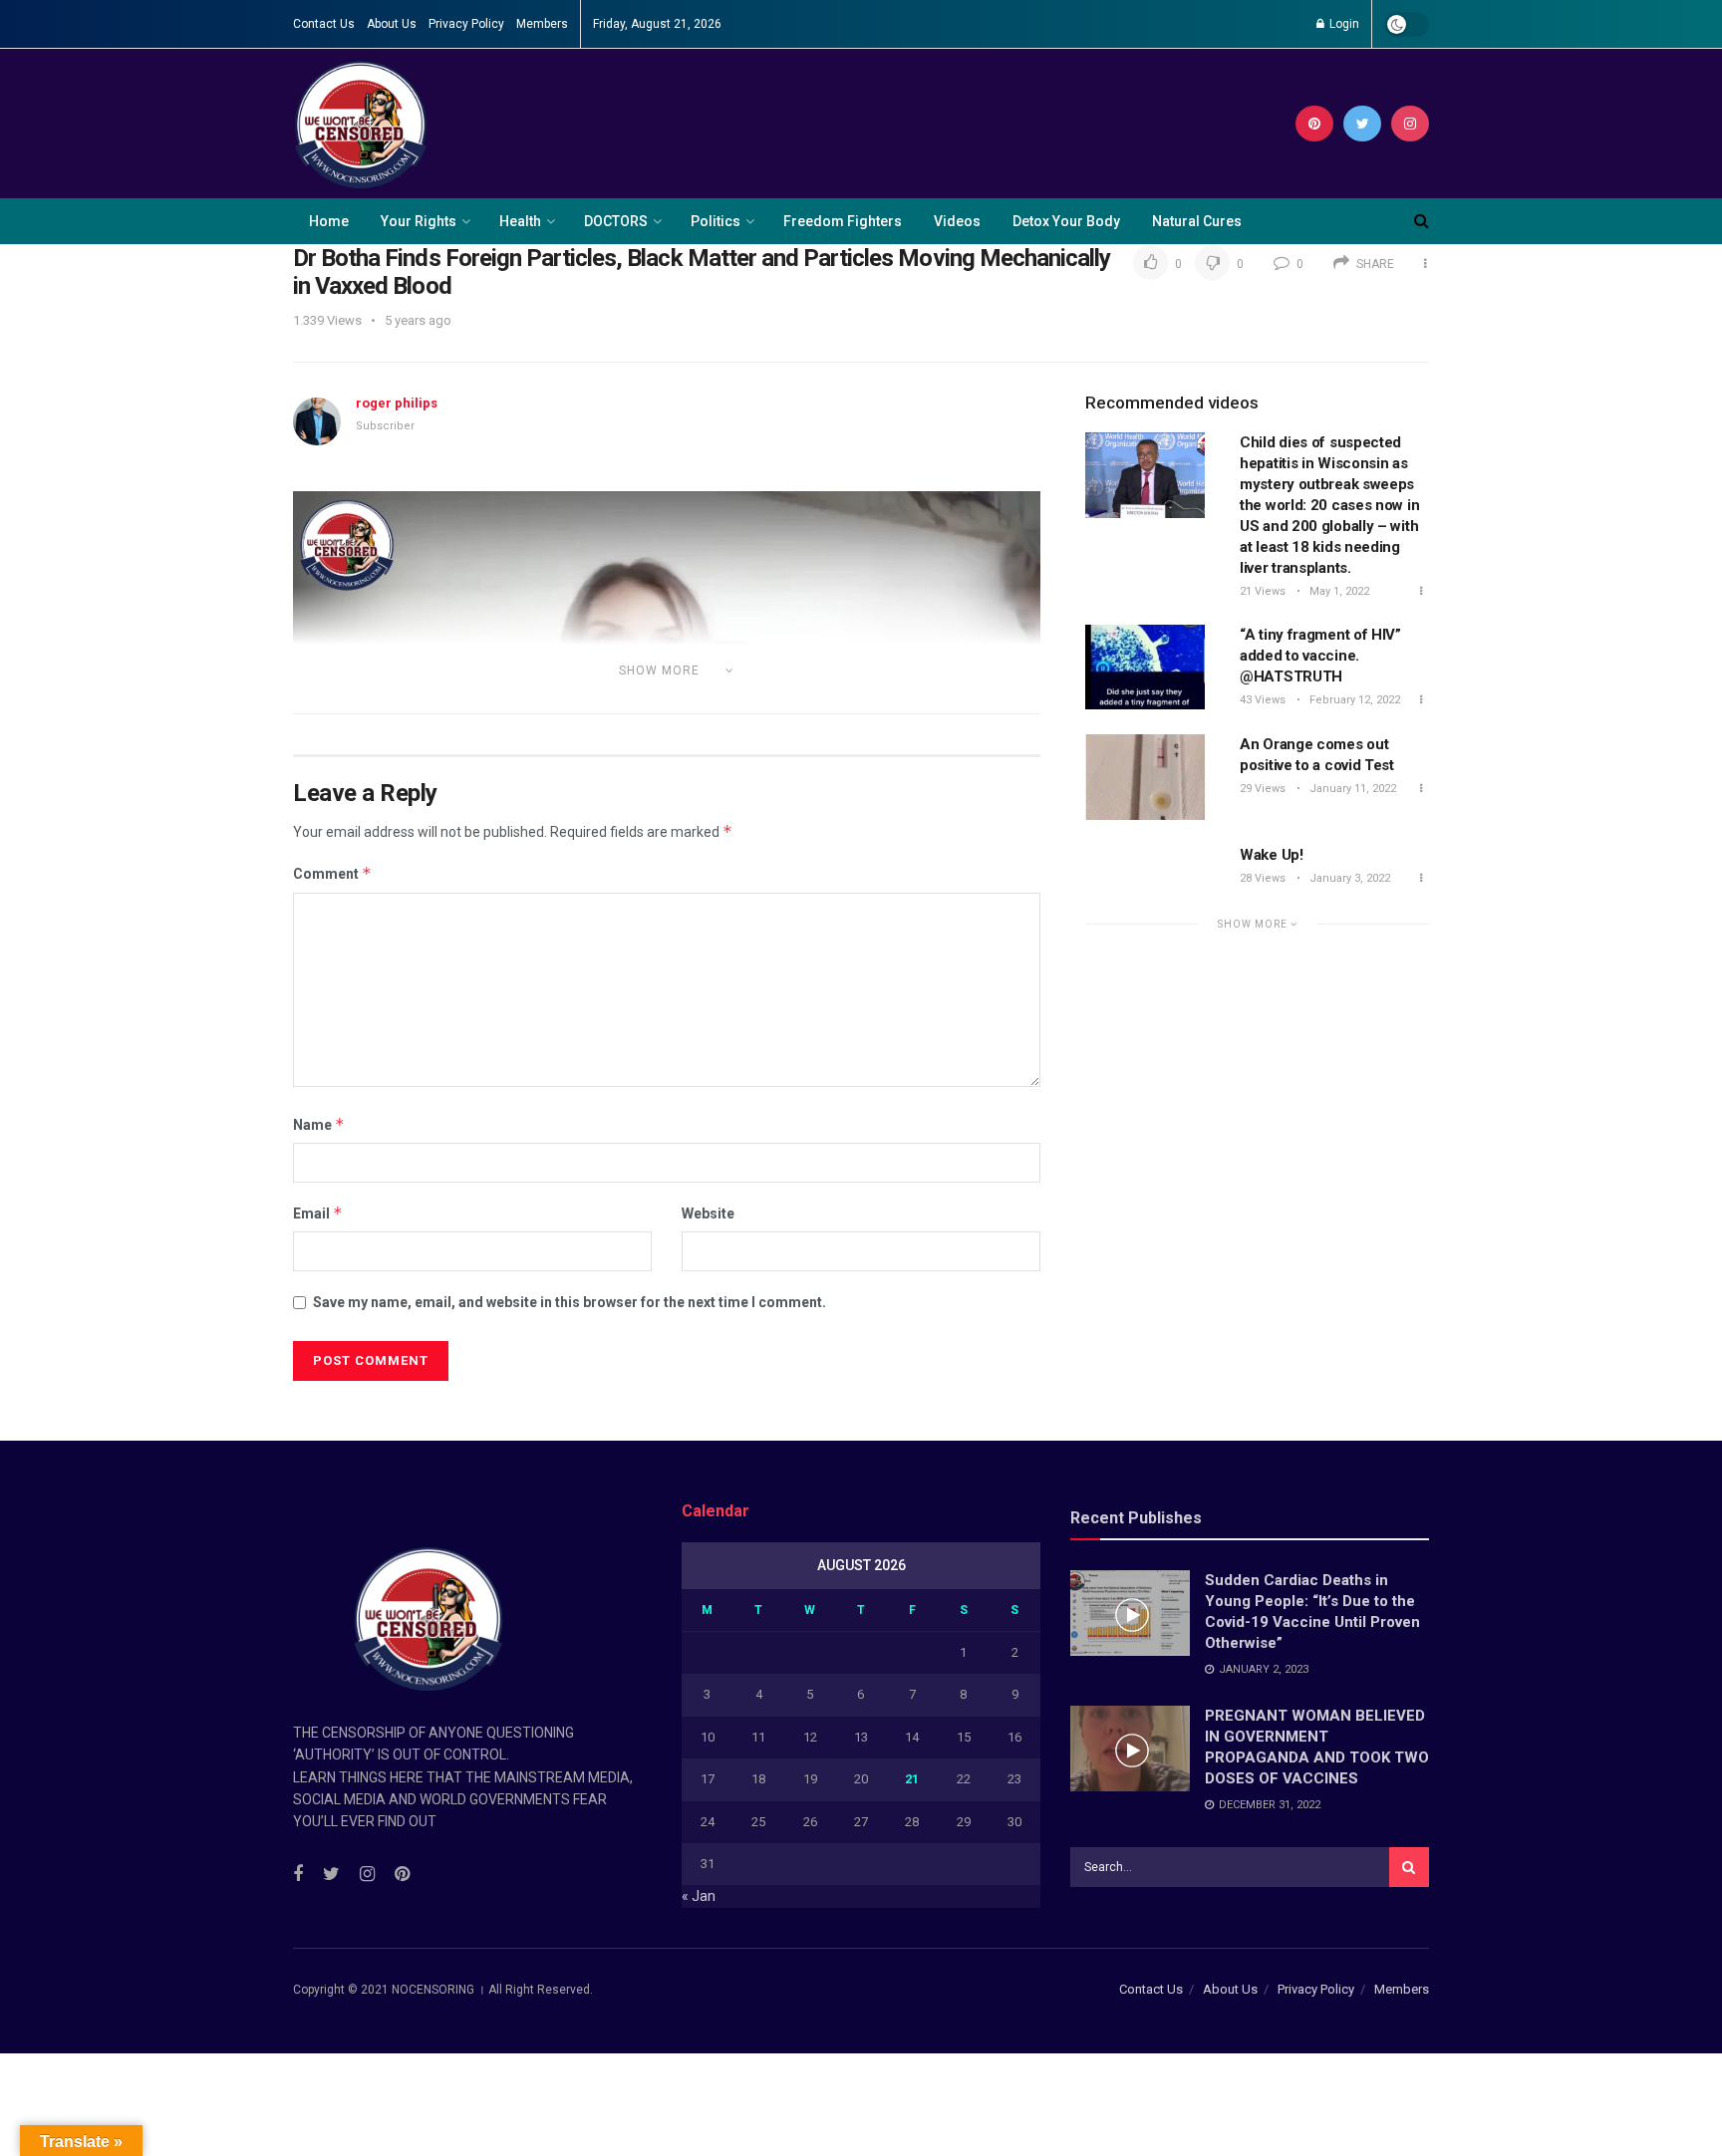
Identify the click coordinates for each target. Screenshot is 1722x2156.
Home (329, 221)
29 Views (1263, 789)
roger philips (397, 403)
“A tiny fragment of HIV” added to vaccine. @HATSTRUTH (1320, 656)
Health (520, 221)
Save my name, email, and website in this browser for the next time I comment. (570, 1302)
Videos (957, 221)
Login (1343, 24)
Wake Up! (1272, 855)
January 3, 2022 (1348, 878)
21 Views (1263, 591)
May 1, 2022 (1338, 591)
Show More (1254, 924)
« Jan (699, 1896)
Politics (716, 221)
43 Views (1263, 700)
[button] (667, 702)
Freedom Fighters (843, 221)
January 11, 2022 (1351, 789)
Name (319, 1124)
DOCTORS (616, 221)
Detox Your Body (1066, 221)
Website (708, 1213)
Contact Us (324, 24)
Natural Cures (1197, 221)
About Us (392, 24)
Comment (332, 873)
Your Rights (419, 221)
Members (542, 24)
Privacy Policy (466, 24)
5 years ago (418, 320)
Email (318, 1213)
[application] (667, 702)
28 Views (1263, 878)
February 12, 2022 (1353, 700)
